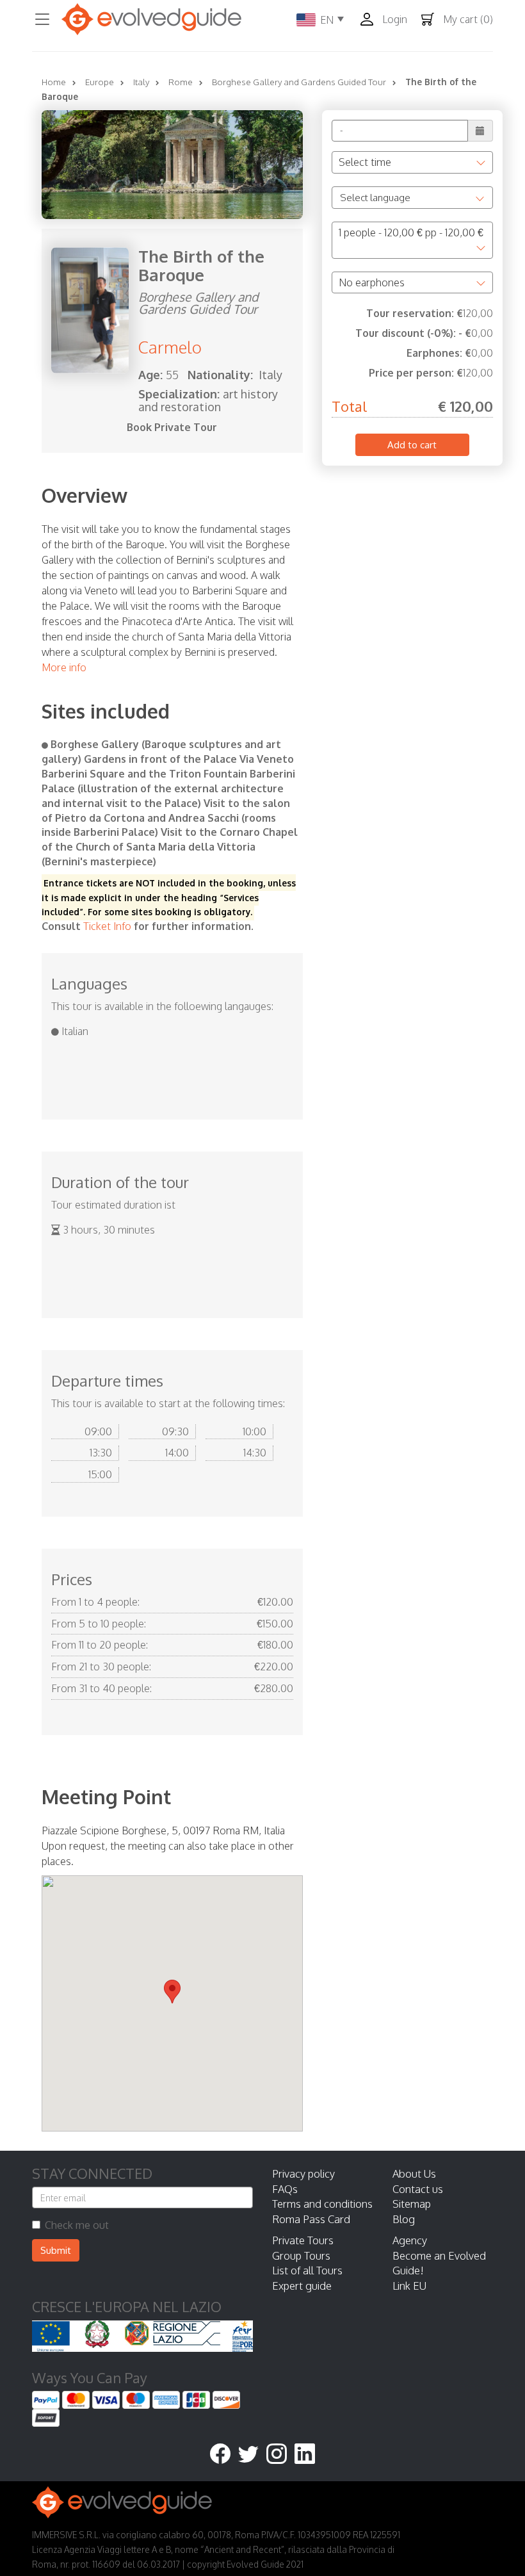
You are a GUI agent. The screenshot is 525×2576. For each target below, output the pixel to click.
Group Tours (301, 2255)
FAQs (285, 2189)
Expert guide (302, 2286)
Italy (141, 82)
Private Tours (303, 2240)
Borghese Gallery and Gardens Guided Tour (299, 82)
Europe (100, 82)
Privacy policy (303, 2173)
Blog (404, 2219)
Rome (181, 82)
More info (64, 667)
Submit (56, 2250)
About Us (414, 2173)
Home (54, 82)
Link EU (409, 2286)
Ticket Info (107, 926)
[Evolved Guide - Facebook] (224, 2455)
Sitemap (412, 2204)
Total (349, 406)
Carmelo (170, 347)
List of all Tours (307, 2270)
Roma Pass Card (311, 2219)
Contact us (418, 2189)
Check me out (77, 2225)
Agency (410, 2240)
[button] (387, 20)
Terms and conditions (322, 2204)
